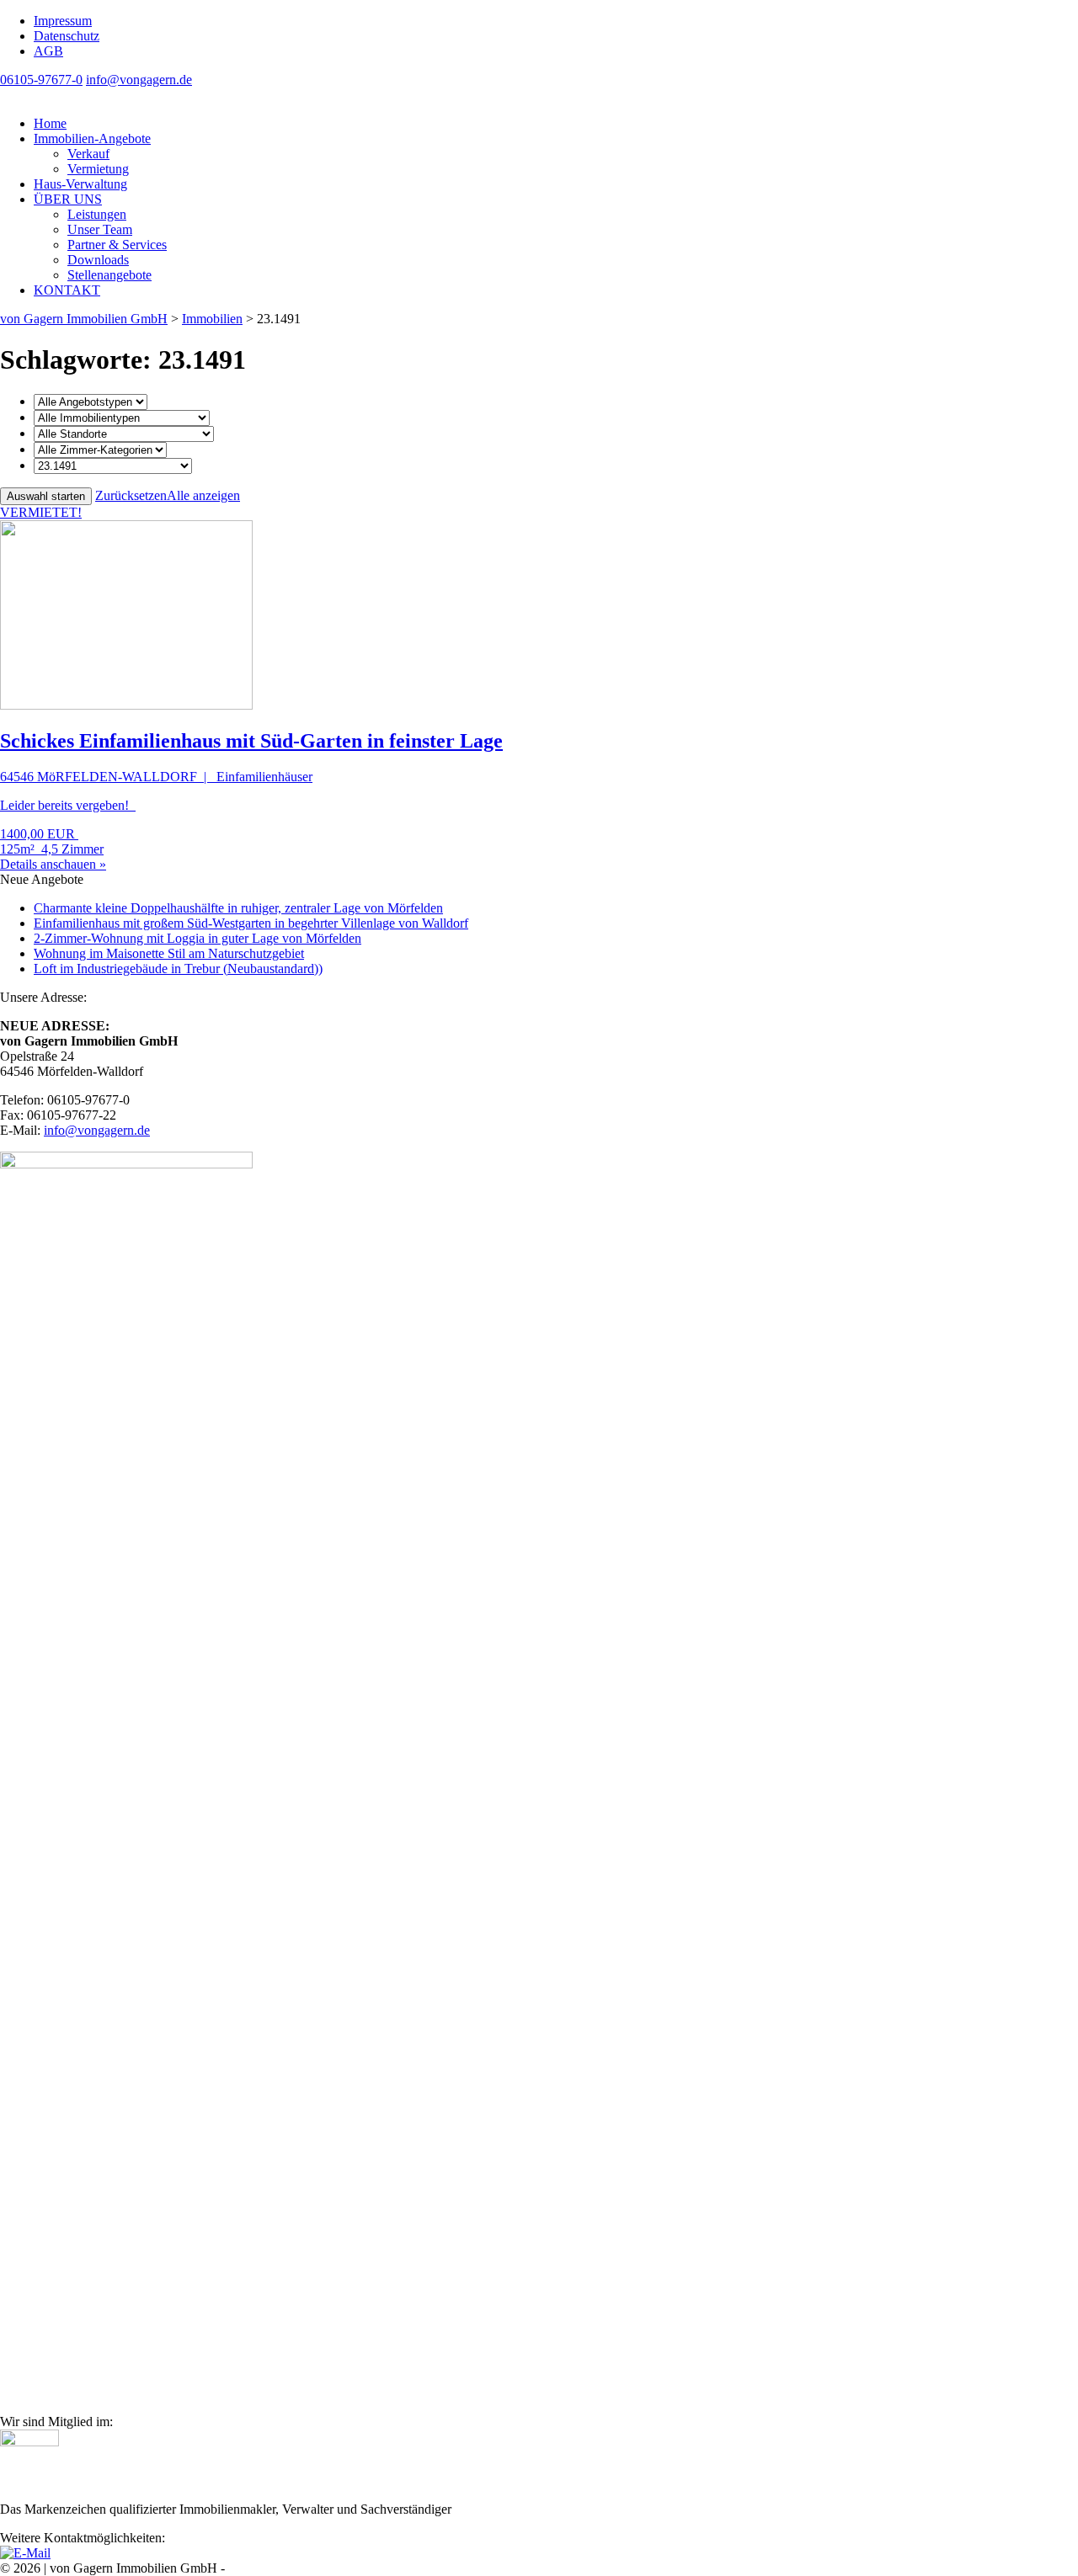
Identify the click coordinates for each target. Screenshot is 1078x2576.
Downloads (98, 260)
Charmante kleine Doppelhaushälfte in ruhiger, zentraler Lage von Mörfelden (238, 908)
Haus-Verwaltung (80, 184)
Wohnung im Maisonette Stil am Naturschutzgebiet (169, 953)
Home (50, 123)
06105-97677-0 (41, 80)
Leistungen (97, 214)
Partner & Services (117, 245)
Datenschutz (67, 36)
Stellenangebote (109, 275)
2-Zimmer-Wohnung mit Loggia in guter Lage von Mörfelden (197, 938)
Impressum (63, 21)
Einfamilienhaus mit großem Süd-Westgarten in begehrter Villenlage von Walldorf (251, 923)
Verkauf (88, 154)
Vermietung (98, 169)
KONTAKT (67, 290)
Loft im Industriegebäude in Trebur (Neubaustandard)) (178, 969)
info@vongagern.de (139, 80)
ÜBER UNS (68, 199)
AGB (48, 51)
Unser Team (100, 229)
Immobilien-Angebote (92, 138)
